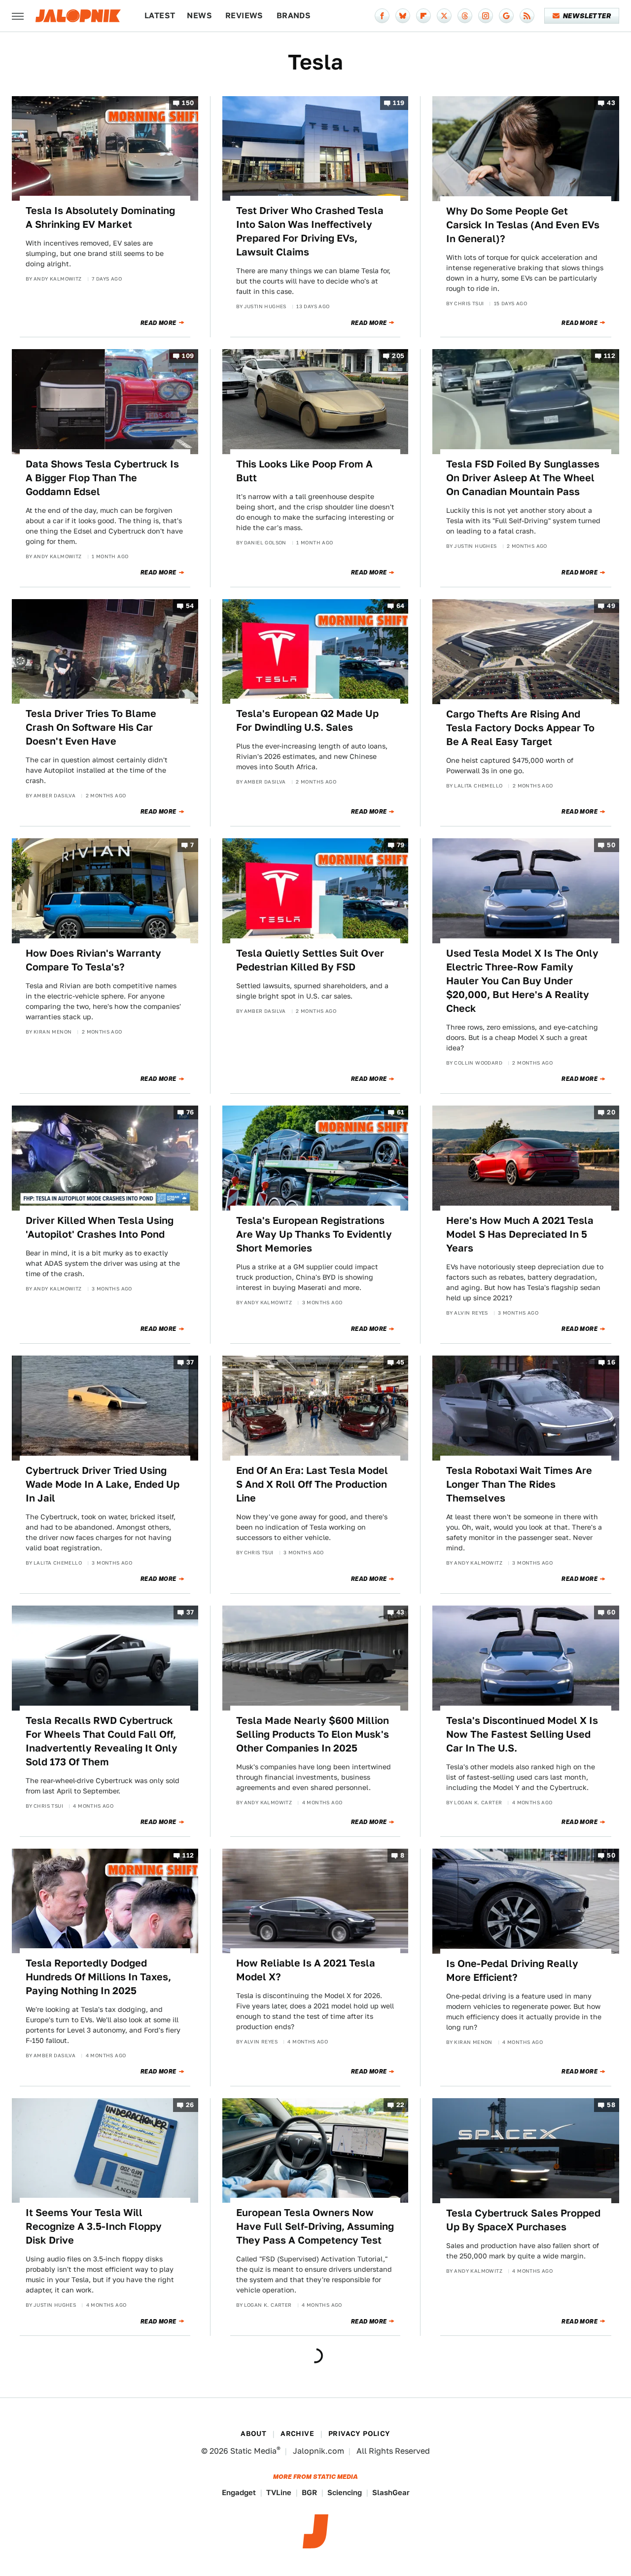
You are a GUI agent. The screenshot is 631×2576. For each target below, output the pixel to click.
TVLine (279, 2492)
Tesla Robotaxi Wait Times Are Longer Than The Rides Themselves (519, 1484)
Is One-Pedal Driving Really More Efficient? (512, 1970)
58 (611, 2105)
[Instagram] (486, 16)
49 (611, 606)
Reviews (244, 16)
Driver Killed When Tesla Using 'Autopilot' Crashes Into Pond (100, 1227)
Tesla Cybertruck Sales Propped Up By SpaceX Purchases (523, 2220)
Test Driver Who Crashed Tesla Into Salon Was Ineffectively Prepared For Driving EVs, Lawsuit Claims (310, 231)
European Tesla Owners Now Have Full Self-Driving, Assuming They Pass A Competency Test (315, 2226)
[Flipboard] (423, 16)
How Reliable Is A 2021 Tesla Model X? (306, 1970)
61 (401, 1113)
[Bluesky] (403, 16)
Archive (297, 2433)
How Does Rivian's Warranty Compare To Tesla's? (93, 960)
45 (401, 1363)
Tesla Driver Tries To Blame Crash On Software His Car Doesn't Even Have (91, 727)
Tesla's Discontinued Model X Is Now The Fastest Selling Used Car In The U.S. (522, 1734)
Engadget (239, 2492)
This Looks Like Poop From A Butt (304, 471)
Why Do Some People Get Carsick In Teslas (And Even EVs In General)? (523, 225)
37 (190, 1363)
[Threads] (465, 16)
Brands (294, 16)
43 (611, 103)
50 (611, 845)
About (253, 2433)
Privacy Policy (359, 2433)
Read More (158, 323)
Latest (160, 16)
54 (190, 606)
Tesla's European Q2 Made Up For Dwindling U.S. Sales (307, 720)
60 (611, 1613)
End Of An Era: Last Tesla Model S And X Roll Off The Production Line (312, 1484)
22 (401, 2105)
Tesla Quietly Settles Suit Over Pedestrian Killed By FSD (310, 960)
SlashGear (391, 2492)
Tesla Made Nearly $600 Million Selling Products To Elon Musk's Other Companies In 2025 (313, 1734)
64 (401, 606)
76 (190, 1113)
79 (401, 845)
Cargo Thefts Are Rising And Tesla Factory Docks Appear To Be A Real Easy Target (520, 728)
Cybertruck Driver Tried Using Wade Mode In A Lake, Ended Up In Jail (103, 1484)
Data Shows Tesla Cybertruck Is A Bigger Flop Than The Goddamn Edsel (102, 478)
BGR (309, 2492)
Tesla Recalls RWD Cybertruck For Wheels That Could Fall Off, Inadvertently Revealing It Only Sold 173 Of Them (102, 1741)
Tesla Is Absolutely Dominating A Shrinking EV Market (100, 217)
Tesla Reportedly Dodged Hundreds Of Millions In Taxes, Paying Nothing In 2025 (98, 1977)
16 (611, 1363)
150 (188, 103)
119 (399, 103)
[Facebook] (382, 16)
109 (188, 356)
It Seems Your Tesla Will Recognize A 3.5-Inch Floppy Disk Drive (94, 2226)
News (199, 16)
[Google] (506, 16)
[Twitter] (444, 16)
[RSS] (527, 16)
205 (398, 356)
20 (611, 1113)
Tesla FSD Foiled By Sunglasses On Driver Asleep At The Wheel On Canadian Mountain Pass (523, 478)
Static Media (253, 2451)
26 (190, 2105)
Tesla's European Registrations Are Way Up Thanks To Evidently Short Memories (314, 1234)
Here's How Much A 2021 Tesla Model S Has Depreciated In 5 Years (520, 1234)
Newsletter (587, 16)
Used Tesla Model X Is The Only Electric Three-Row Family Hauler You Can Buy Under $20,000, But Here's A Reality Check (522, 981)
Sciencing (345, 2492)
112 (610, 356)
